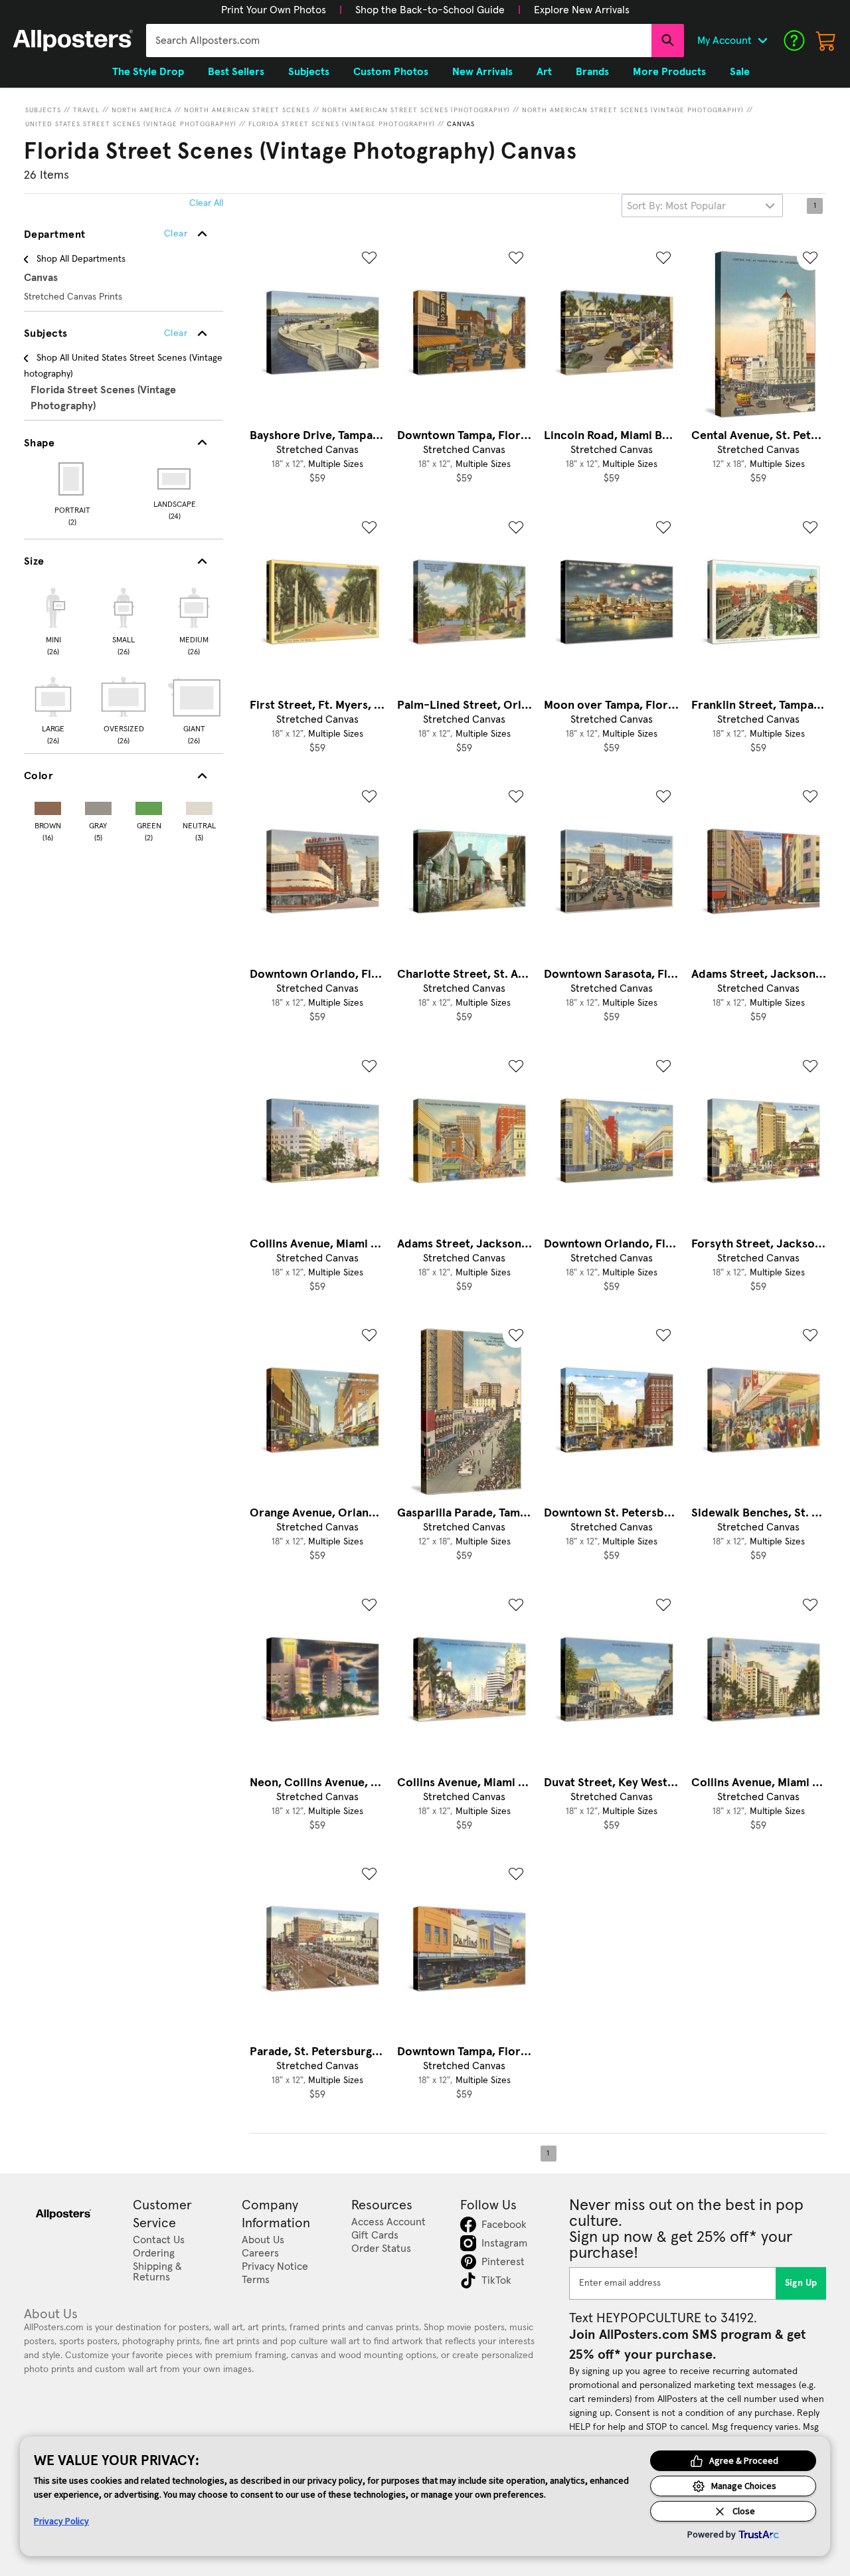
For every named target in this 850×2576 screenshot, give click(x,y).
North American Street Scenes (247, 110)
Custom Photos (391, 72)
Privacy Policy (61, 2521)
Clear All (206, 203)
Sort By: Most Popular (676, 206)
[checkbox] (53, 620)
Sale (740, 72)
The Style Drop (148, 72)
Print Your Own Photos (274, 10)
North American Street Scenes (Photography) (416, 110)
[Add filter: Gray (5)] (98, 805)
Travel (86, 110)
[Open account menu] (762, 41)
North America (142, 110)
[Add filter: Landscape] (175, 479)
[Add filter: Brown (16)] (48, 805)
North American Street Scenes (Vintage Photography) (633, 110)
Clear (176, 333)
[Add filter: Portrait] (72, 479)
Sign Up (801, 2283)
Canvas (461, 124)
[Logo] (73, 41)
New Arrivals (482, 72)
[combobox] (399, 41)
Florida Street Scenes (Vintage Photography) (342, 124)
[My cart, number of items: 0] (826, 41)
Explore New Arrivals (582, 10)
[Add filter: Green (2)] (149, 805)
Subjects (43, 110)
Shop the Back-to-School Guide (430, 10)
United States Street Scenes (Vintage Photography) (131, 124)
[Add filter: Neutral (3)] (199, 805)
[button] (274, 10)
